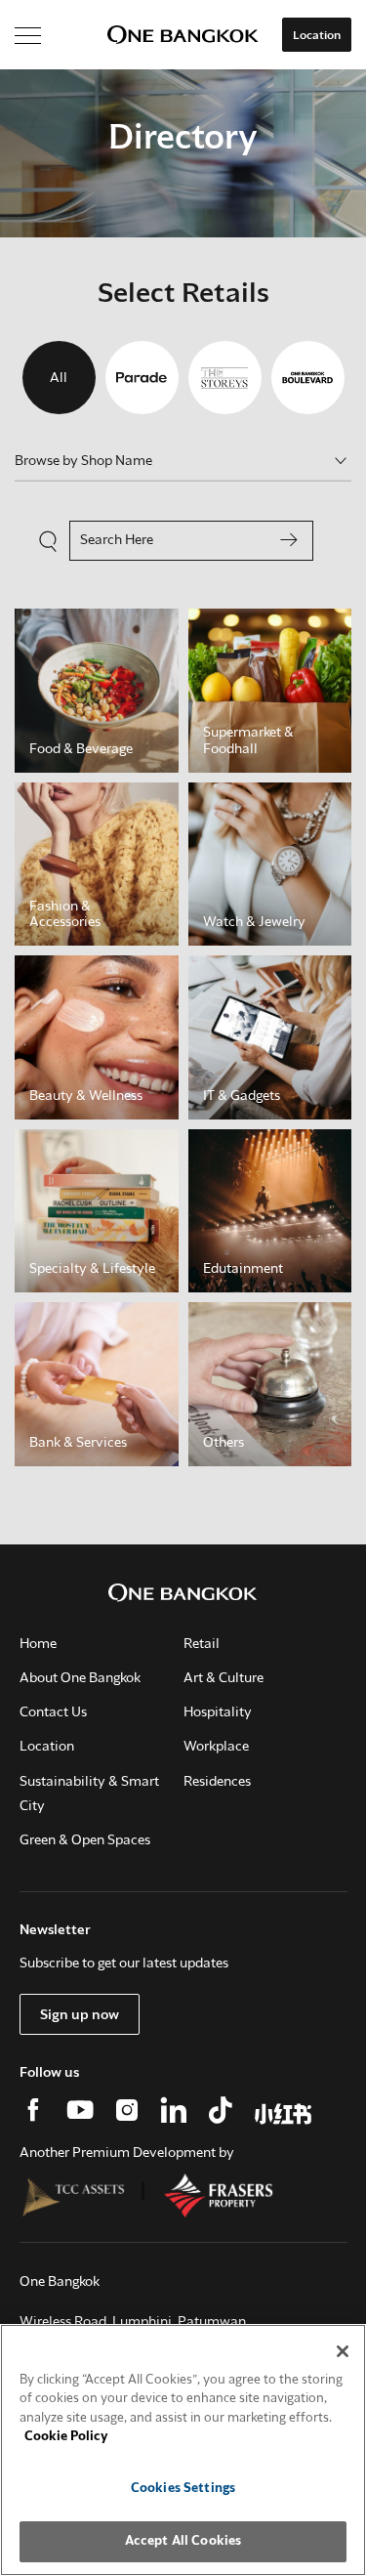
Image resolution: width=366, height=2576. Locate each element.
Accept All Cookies (183, 2541)
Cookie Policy (66, 2437)
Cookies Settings (183, 2489)
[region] (183, 2450)
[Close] (343, 2351)
